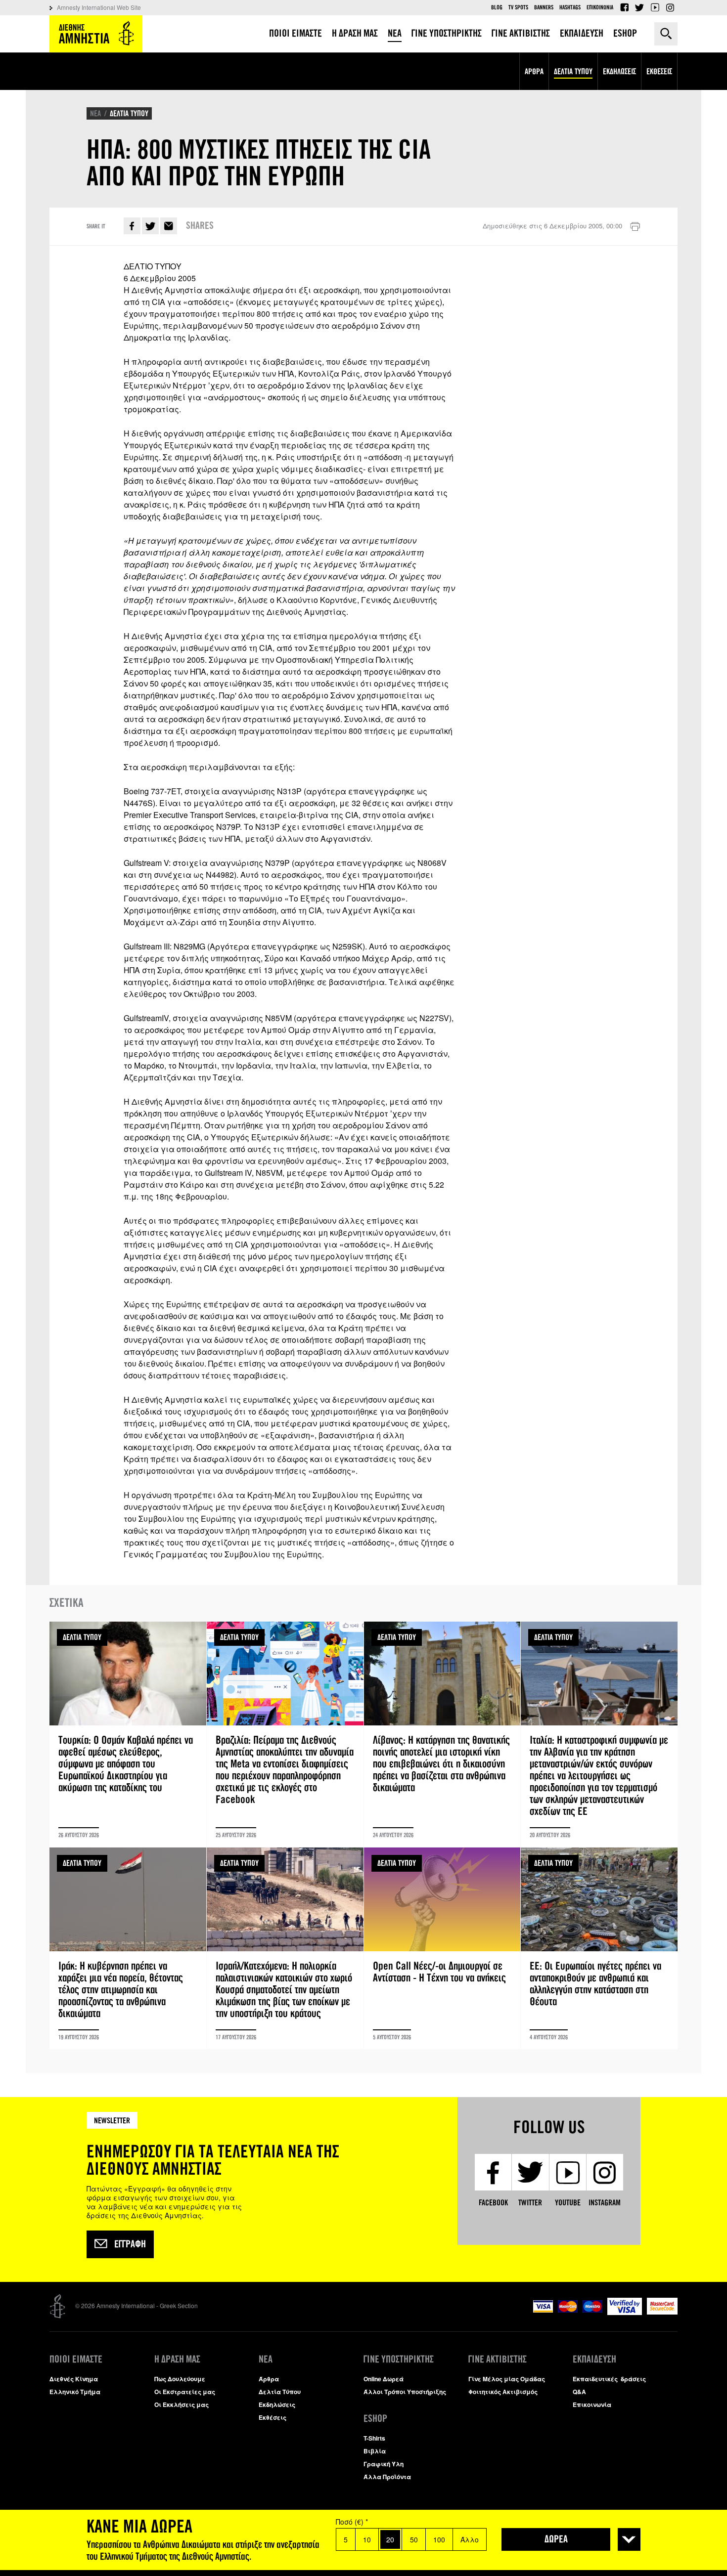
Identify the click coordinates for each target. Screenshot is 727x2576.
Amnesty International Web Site (99, 7)
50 (414, 2539)
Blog (497, 7)
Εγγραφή (130, 2244)
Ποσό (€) (352, 2522)
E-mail (169, 226)
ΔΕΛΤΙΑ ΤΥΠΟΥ (129, 113)
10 (367, 2539)
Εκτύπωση (635, 227)
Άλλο (470, 2539)
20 (390, 2539)
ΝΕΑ (95, 113)
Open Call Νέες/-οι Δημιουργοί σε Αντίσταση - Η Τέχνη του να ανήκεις (442, 1948)
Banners (544, 7)
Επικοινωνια (600, 7)
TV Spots (518, 7)
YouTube (655, 7)
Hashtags (570, 7)
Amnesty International (96, 34)
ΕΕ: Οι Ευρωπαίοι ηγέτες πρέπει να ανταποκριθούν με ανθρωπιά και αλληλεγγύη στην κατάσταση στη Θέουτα (599, 1948)
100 (439, 2539)
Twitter (639, 7)
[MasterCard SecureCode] (662, 2312)
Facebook (624, 7)
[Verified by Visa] (625, 2312)
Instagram (670, 7)
